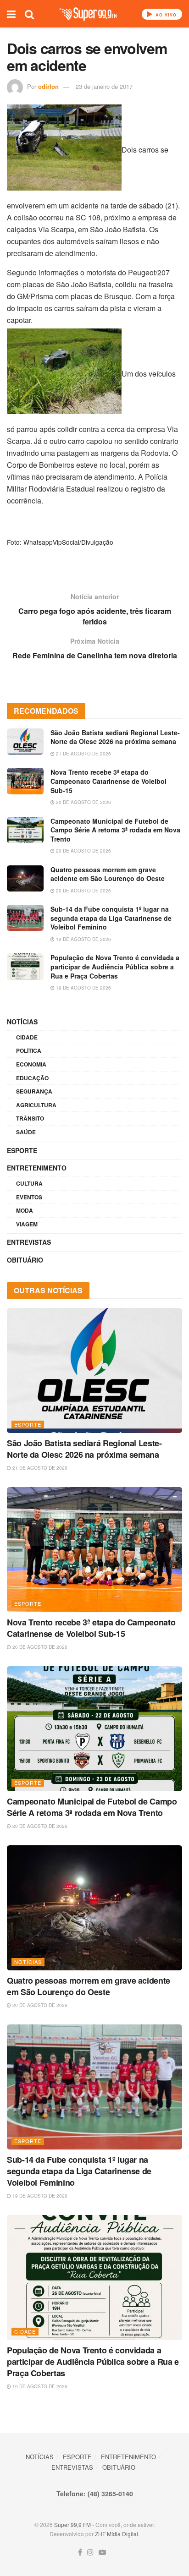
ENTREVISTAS (29, 1242)
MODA (25, 1210)
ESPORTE (22, 1150)
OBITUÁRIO (25, 1260)
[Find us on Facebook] (80, 2552)
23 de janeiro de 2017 (104, 86)
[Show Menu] (11, 14)
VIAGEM (27, 1224)
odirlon (48, 86)
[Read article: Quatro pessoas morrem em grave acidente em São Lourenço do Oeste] (25, 878)
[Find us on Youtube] (102, 2552)
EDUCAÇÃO (32, 1078)
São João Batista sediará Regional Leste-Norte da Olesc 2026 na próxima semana (115, 737)
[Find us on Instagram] (90, 2552)
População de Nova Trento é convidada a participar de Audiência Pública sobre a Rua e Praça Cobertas (115, 966)
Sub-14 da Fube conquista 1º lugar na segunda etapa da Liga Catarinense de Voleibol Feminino (111, 918)
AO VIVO (165, 15)
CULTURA (29, 1183)
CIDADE (27, 1037)
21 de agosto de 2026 (83, 754)
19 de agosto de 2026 (83, 939)
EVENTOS (29, 1197)
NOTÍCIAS (22, 1022)
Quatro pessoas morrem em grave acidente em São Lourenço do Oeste (108, 874)
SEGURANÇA (34, 1091)
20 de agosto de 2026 (83, 802)
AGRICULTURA (36, 1105)
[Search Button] (29, 14)
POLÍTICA (29, 1050)
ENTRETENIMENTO (37, 1168)
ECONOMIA (31, 1064)
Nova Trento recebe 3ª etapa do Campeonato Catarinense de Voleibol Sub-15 (108, 781)
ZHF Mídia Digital (117, 2534)
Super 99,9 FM (72, 2524)
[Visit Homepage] (88, 14)
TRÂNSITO (30, 1118)
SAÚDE (26, 1132)
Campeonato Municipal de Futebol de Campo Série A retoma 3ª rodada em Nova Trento (115, 830)
